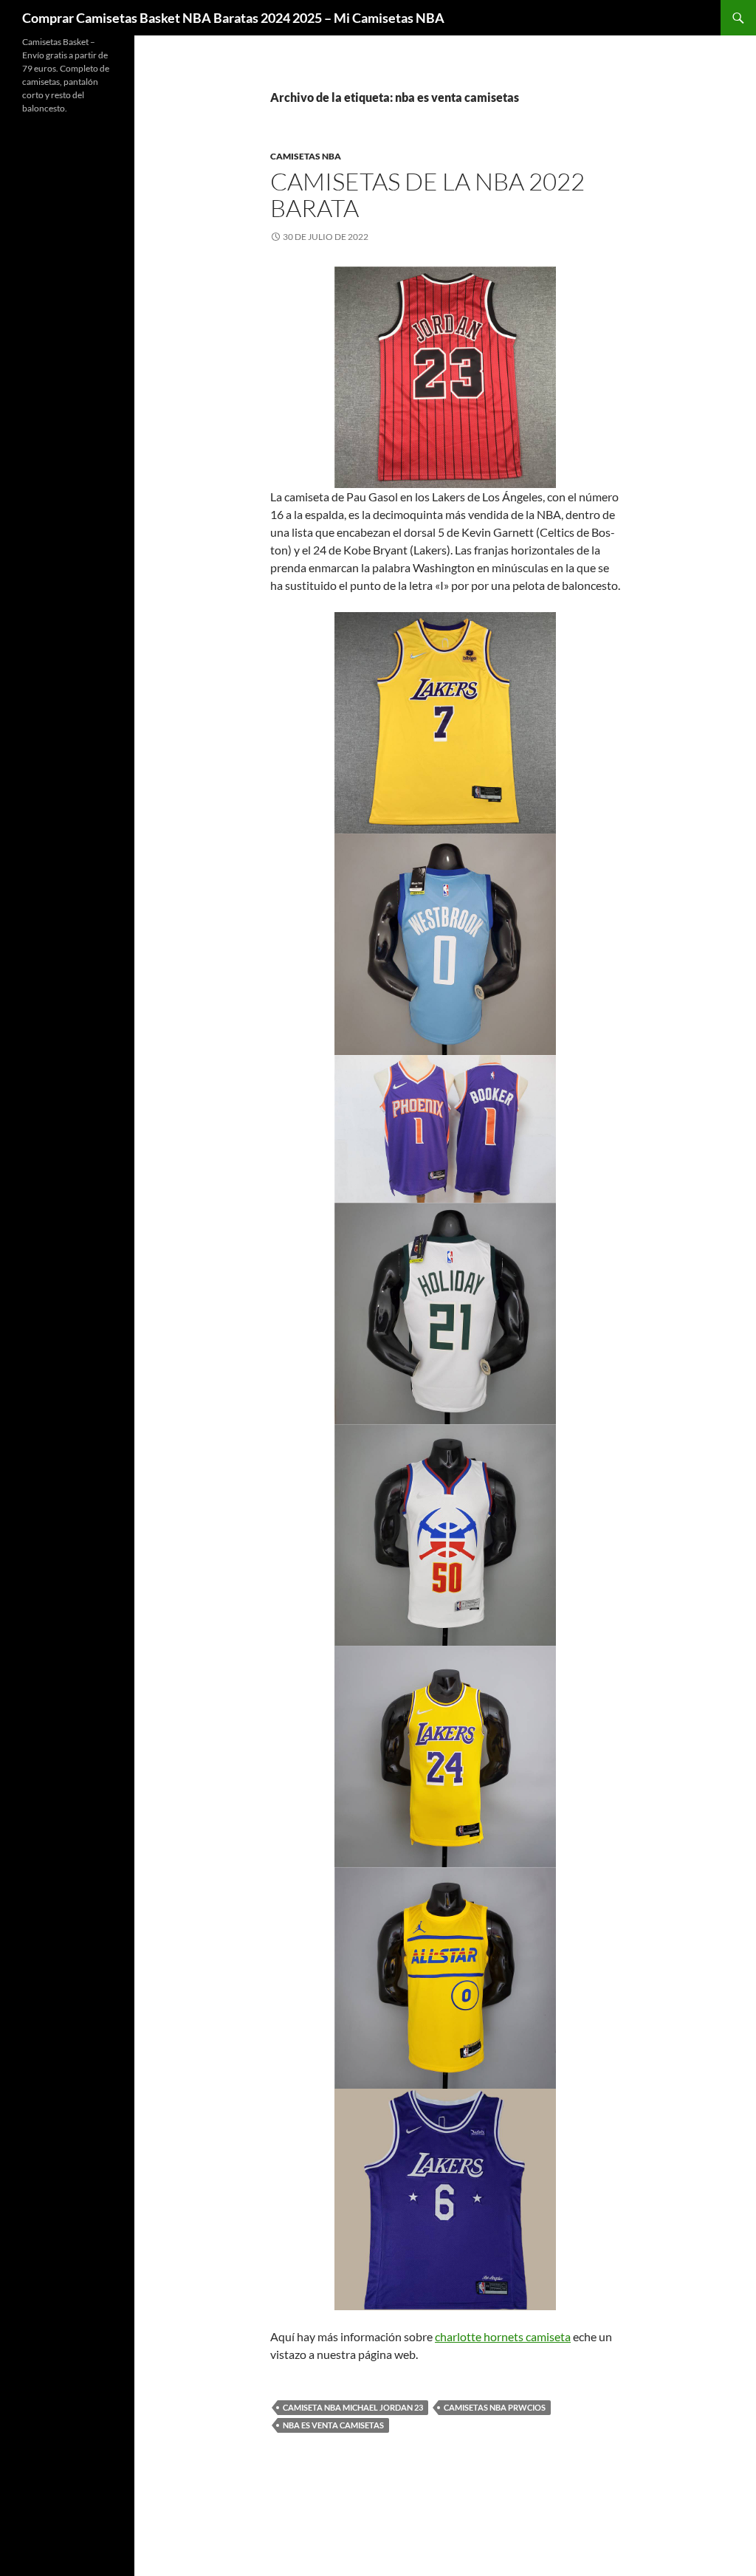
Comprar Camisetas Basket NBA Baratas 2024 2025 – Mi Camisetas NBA (233, 18)
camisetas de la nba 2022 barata (427, 195)
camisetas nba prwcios (495, 2407)
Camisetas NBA (306, 156)
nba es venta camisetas (333, 2425)
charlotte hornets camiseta (503, 2336)
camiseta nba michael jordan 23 (353, 2407)
